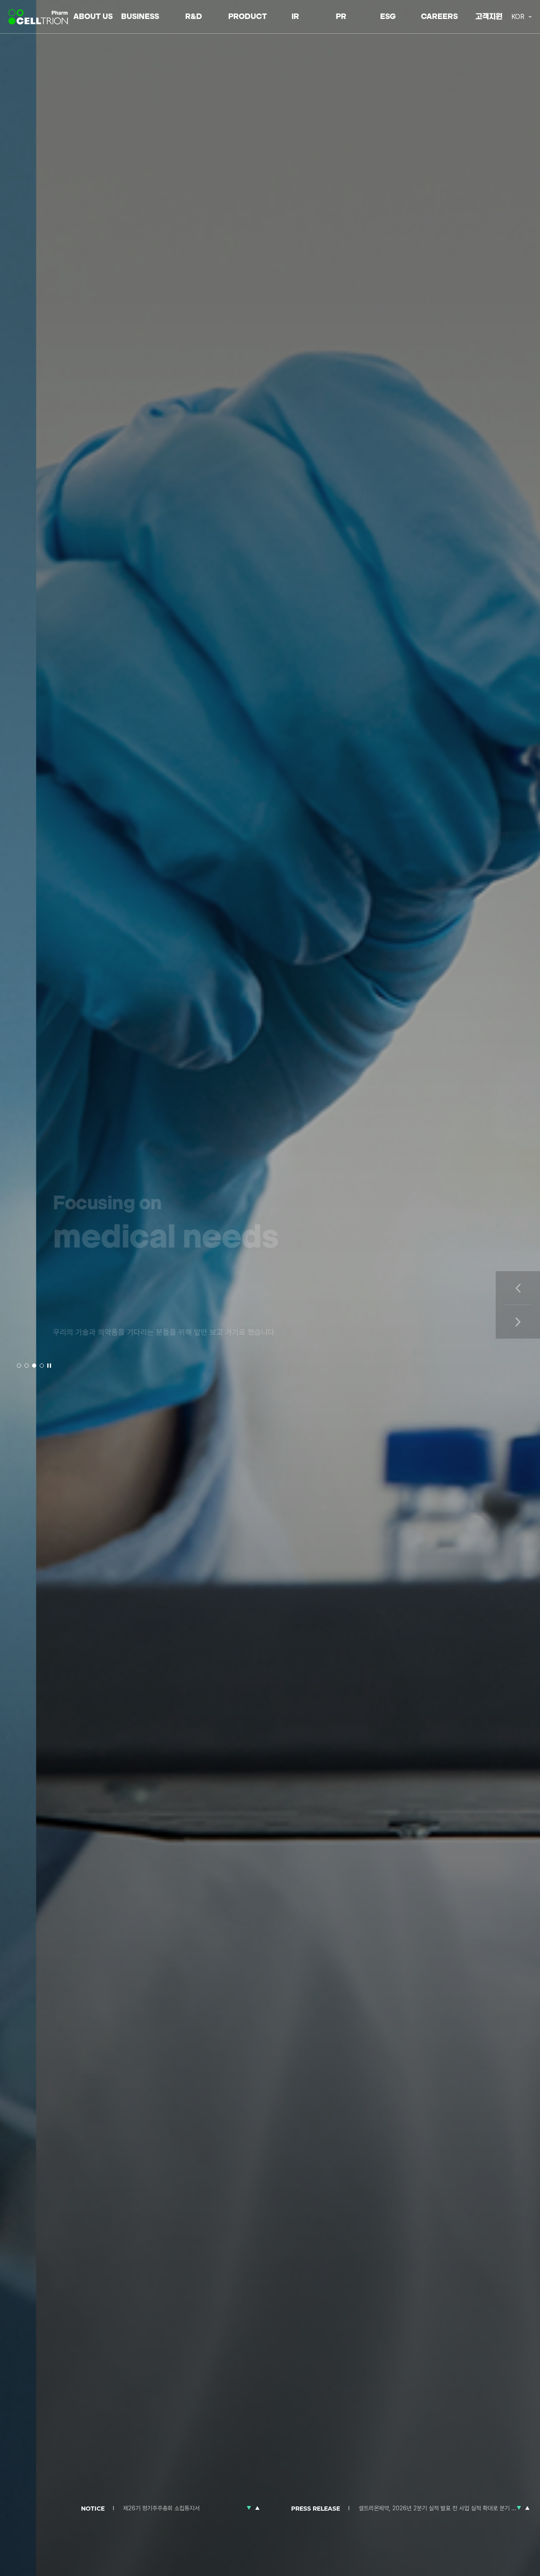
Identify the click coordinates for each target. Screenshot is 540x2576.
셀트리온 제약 (39, 17)
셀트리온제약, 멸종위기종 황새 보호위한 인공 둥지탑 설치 (425, 2508)
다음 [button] (518, 1322)
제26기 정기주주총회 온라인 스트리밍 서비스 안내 (182, 2508)
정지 (49, 1366)
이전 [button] (518, 1288)
